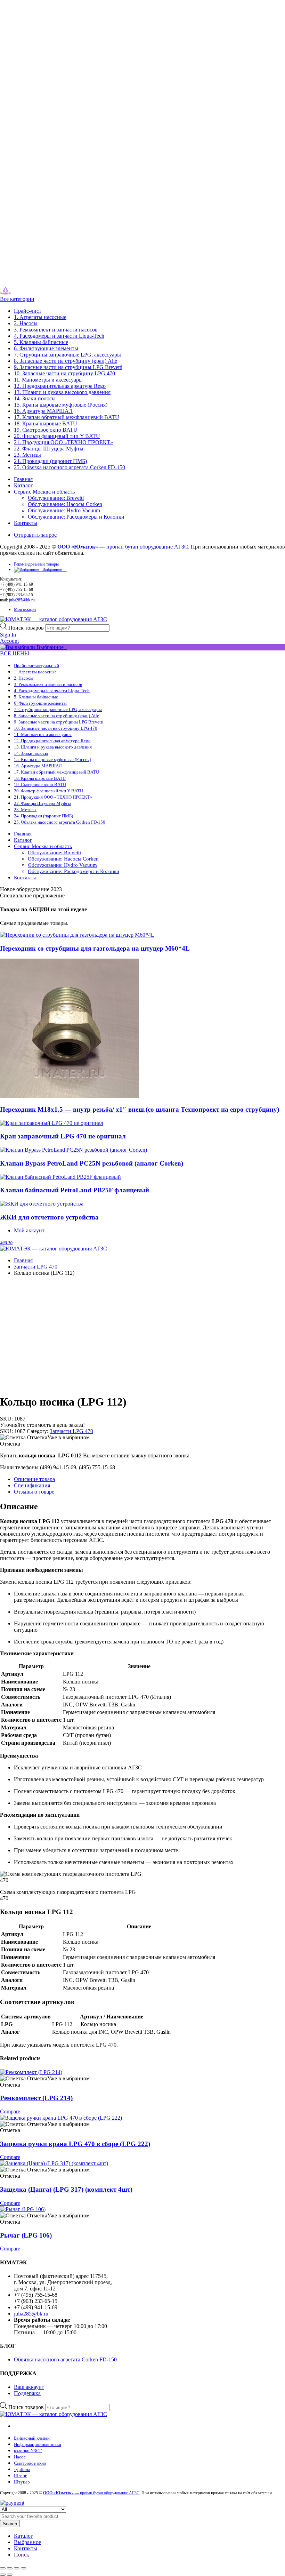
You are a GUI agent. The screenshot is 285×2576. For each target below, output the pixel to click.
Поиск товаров (27, 628)
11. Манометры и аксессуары (48, 380)
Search (10, 2524)
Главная (23, 479)
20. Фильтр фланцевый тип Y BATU (57, 436)
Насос (20, 2457)
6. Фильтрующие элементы (46, 348)
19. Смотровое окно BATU (46, 430)
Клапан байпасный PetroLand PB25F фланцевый (75, 1190)
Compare (10, 2111)
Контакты (26, 523)
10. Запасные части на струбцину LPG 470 (64, 373)
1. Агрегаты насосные (40, 317)
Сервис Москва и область (44, 492)
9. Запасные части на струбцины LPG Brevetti (68, 367)
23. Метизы (27, 455)
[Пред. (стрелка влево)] (3, 2575)
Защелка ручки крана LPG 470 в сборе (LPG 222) (75, 2144)
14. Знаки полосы (35, 398)
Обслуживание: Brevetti (56, 498)
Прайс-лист (28, 311)
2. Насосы (26, 323)
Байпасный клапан (32, 2438)
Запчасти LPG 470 (36, 1267)
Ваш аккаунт (29, 2387)
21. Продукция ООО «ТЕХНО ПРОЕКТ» (63, 442)
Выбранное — (54, 569)
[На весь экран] (10, 2568)
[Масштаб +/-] (3, 2568)
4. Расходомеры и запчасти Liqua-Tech (59, 336)
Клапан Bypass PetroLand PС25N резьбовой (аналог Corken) (92, 1163)
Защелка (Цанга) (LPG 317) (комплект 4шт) (66, 2189)
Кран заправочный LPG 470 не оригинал (63, 1136)
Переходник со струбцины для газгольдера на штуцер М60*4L (95, 948)
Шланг (20, 2476)
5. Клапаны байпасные (41, 342)
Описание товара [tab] (34, 1479)
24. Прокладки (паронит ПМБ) (50, 461)
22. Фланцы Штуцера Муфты (49, 449)
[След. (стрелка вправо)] (10, 2575)
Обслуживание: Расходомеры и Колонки (76, 517)
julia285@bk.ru (22, 600)
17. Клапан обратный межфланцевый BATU (67, 417)
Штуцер (22, 2482)
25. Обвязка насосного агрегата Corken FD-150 (70, 467)
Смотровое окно (30, 2463)
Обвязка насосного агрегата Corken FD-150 (65, 2359)
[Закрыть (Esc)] (24, 2568)
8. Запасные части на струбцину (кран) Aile (66, 361)
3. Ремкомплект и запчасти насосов (56, 330)
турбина (22, 2469)
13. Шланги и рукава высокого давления (62, 392)
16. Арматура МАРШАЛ (43, 411)
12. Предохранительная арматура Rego (60, 386)
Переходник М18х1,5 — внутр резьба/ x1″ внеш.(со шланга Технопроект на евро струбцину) (140, 1109)
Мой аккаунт (25, 609)
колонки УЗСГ (28, 2451)
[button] (45, 1437)
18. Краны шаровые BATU (46, 423)
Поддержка (27, 2393)
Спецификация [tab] (32, 1485)
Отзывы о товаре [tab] (34, 1492)
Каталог (23, 485)
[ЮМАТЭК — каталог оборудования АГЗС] (20, 293)
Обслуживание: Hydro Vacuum (64, 510)
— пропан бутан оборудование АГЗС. (123, 547)
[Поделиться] (17, 2568)
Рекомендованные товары (36, 564)
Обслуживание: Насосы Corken (65, 504)
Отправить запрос (35, 535)
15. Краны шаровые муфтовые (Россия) (61, 405)
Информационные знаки (38, 2444)
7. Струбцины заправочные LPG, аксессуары (67, 355)
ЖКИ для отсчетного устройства (49, 1217)
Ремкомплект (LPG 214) (36, 2098)
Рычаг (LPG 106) (26, 2235)
